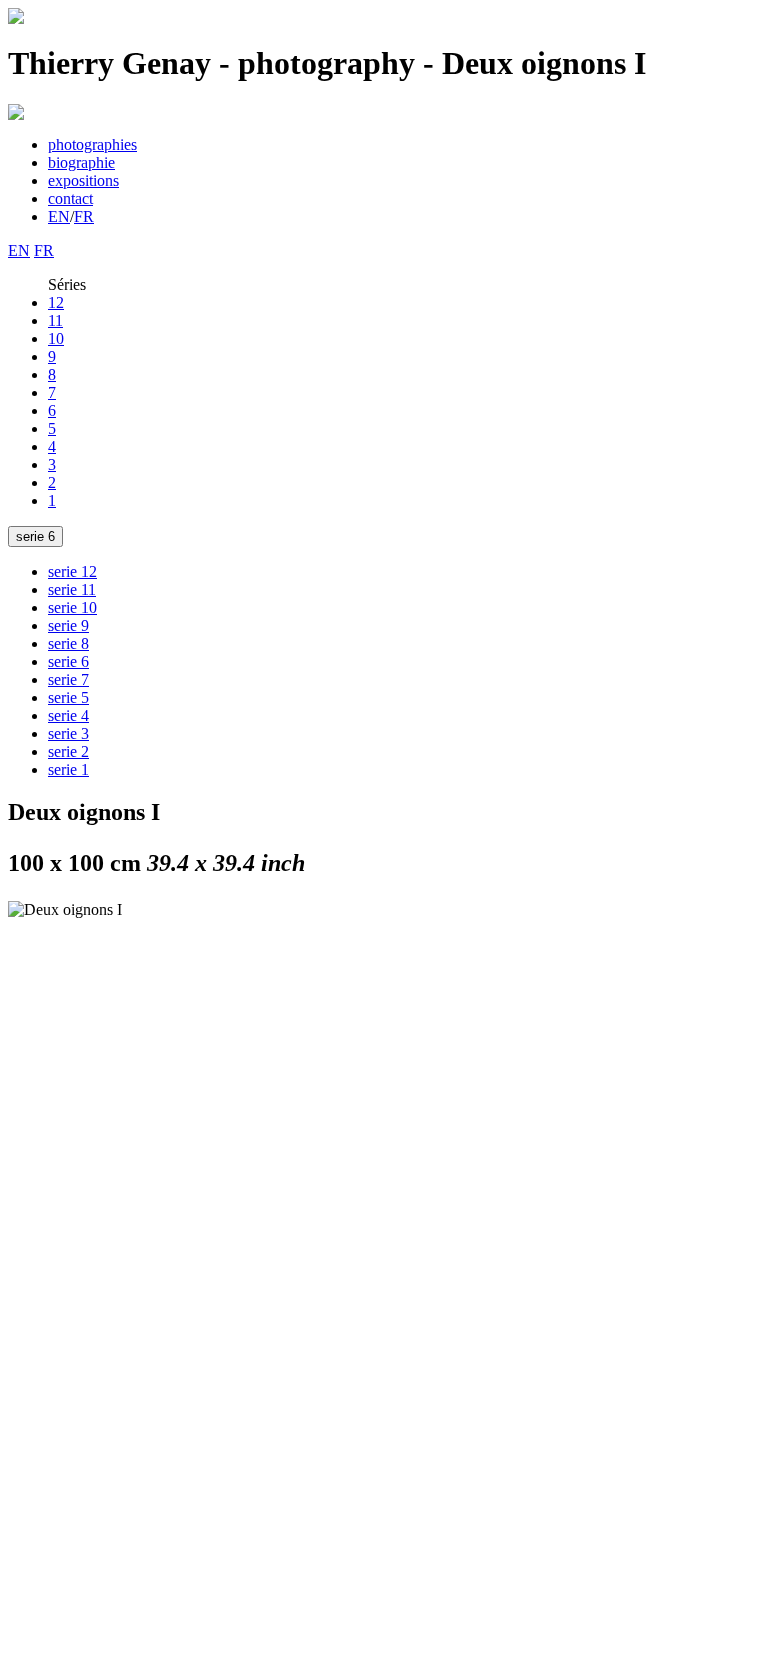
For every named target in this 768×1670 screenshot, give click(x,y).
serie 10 (72, 607)
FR (84, 216)
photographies (92, 144)
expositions (83, 180)
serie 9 (68, 625)
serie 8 (68, 643)
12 (56, 302)
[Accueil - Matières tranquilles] (16, 18)
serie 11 (72, 589)
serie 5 (68, 697)
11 (55, 320)
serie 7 (68, 679)
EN (59, 216)
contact (70, 198)
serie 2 (68, 751)
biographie (81, 162)
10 (56, 338)
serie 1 (68, 769)
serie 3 (68, 733)
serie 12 (72, 571)
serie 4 (68, 715)
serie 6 (35, 536)
